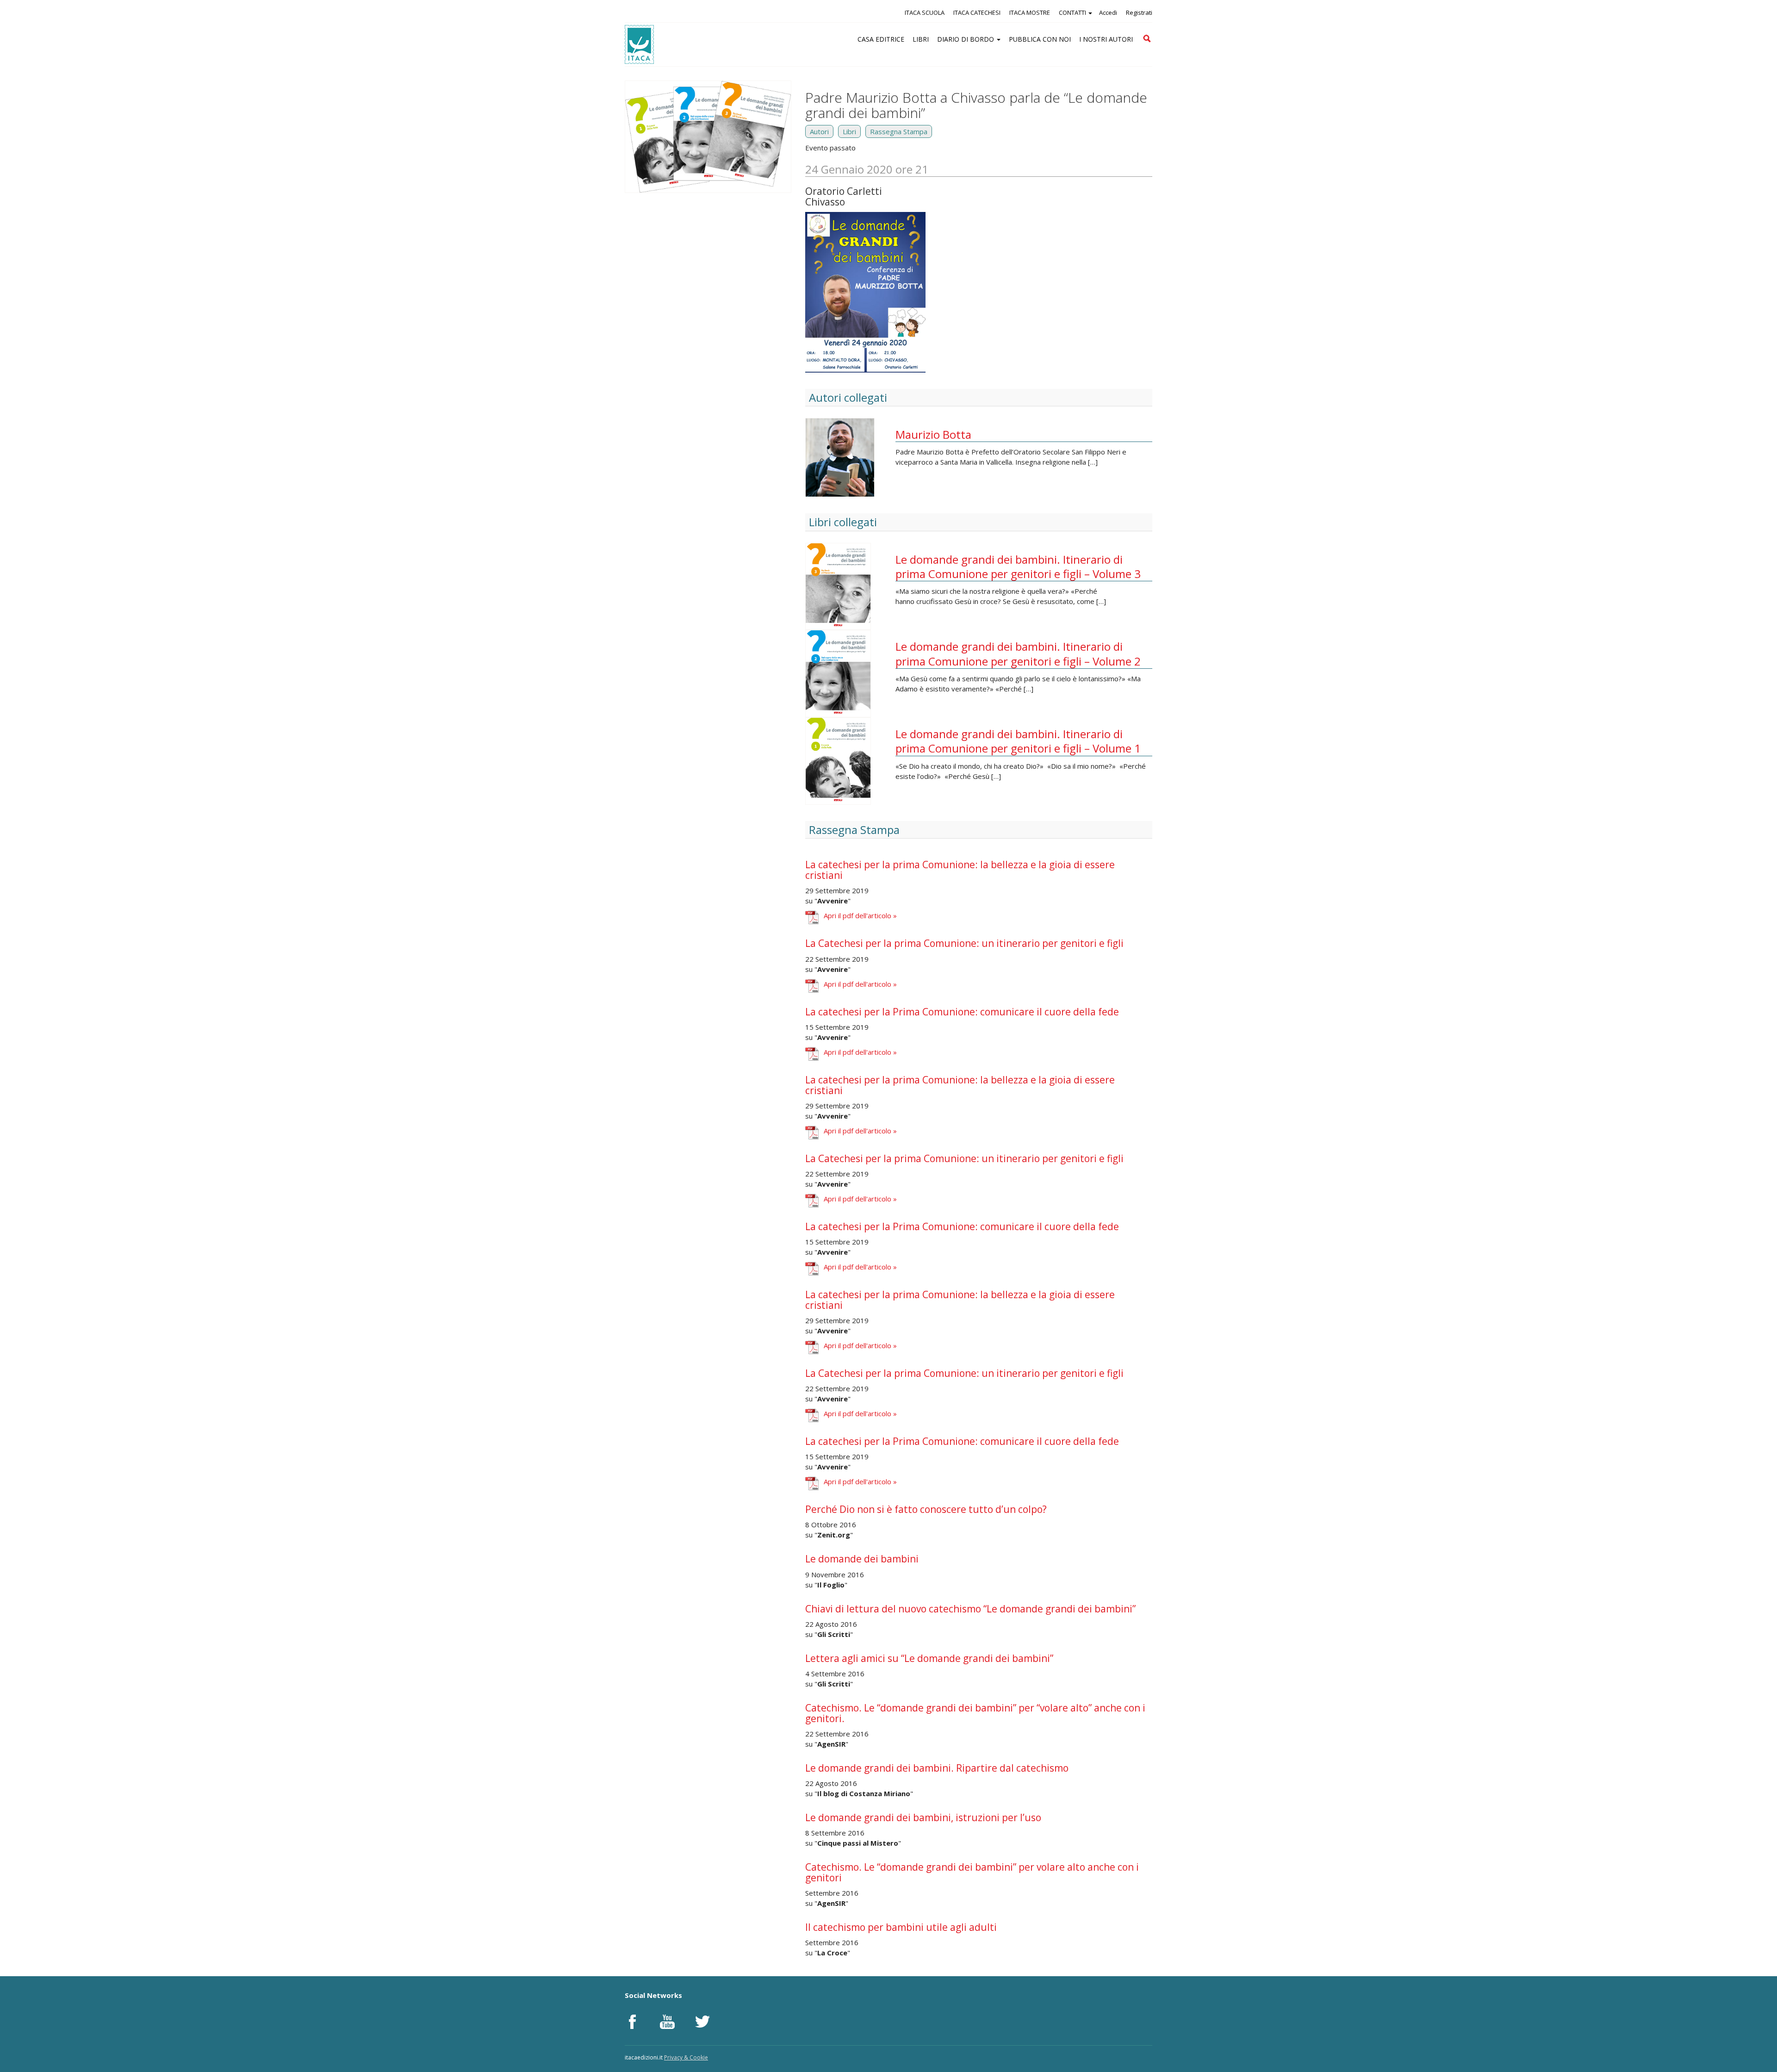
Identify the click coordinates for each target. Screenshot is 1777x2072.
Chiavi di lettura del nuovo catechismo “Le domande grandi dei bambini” (970, 1609)
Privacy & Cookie (686, 2057)
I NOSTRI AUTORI (1106, 39)
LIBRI (921, 39)
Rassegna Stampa (899, 131)
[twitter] (702, 2022)
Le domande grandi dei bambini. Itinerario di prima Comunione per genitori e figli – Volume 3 (1018, 566)
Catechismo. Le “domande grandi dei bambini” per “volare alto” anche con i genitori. (975, 1713)
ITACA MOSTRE (1030, 12)
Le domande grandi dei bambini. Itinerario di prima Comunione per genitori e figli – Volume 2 (1018, 653)
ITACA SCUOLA (925, 12)
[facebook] (632, 2022)
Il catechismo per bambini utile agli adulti (901, 1927)
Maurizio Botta (933, 434)
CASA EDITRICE (881, 39)
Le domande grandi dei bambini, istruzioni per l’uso (923, 1817)
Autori (819, 131)
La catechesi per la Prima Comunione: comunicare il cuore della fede (962, 1012)
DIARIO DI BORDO (966, 39)
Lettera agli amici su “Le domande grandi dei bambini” (929, 1658)
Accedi (1108, 12)
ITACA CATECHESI (977, 12)
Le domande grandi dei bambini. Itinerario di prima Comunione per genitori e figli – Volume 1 (1018, 741)
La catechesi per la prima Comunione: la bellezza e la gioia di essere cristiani (960, 870)
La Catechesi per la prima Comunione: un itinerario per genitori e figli (964, 943)
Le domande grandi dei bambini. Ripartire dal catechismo (937, 1768)
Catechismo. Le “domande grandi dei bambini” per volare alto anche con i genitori (972, 1872)
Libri (849, 131)
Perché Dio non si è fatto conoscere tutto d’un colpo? (926, 1509)
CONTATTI (1073, 12)
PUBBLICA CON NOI (1040, 39)
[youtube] (667, 2022)
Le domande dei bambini (862, 1559)
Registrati (1139, 12)
